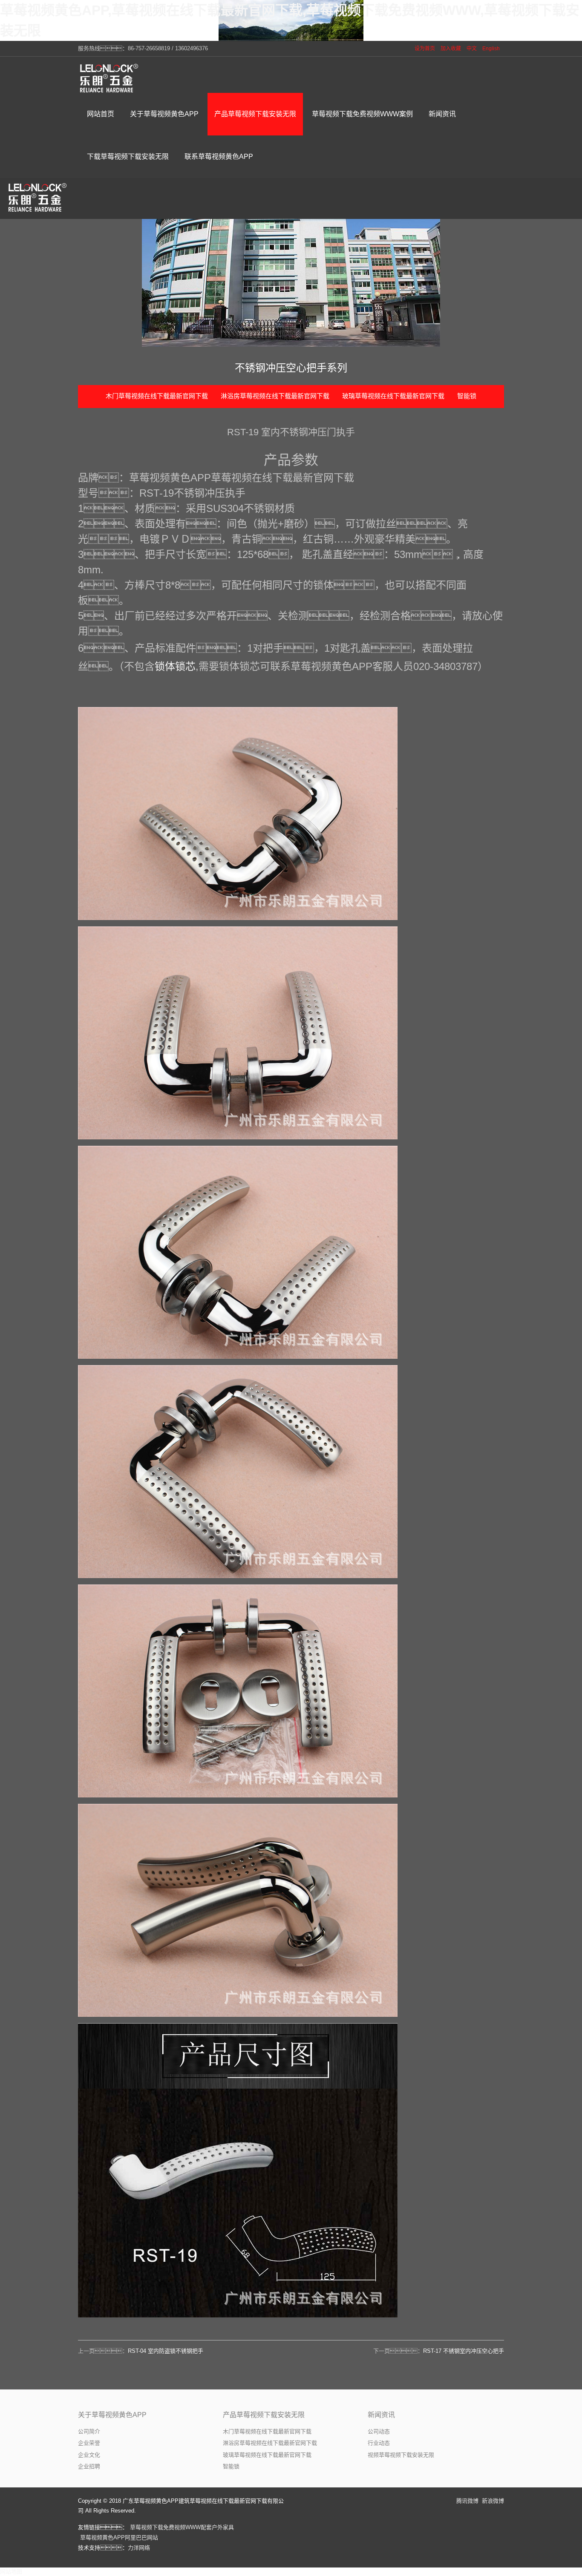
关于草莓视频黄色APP (112, 2415)
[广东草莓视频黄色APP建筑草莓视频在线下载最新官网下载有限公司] (110, 78)
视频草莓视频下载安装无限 (401, 2455)
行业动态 (379, 2443)
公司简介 (89, 2431)
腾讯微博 (467, 2501)
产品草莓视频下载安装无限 (264, 2415)
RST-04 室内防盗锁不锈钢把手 (166, 2351)
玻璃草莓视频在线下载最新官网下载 (393, 396)
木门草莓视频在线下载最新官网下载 (157, 396)
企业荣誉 (89, 2443)
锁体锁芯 (175, 666)
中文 (472, 49)
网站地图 (11, 2572)
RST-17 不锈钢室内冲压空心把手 (464, 2351)
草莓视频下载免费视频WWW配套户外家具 (182, 2527)
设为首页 (425, 49)
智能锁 (467, 396)
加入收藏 (451, 49)
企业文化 (89, 2455)
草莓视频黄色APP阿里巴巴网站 (119, 2537)
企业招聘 (89, 2466)
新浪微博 (493, 2501)
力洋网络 (139, 2548)
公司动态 (379, 2431)
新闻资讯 (381, 2415)
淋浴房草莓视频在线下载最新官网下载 (275, 396)
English (491, 49)
